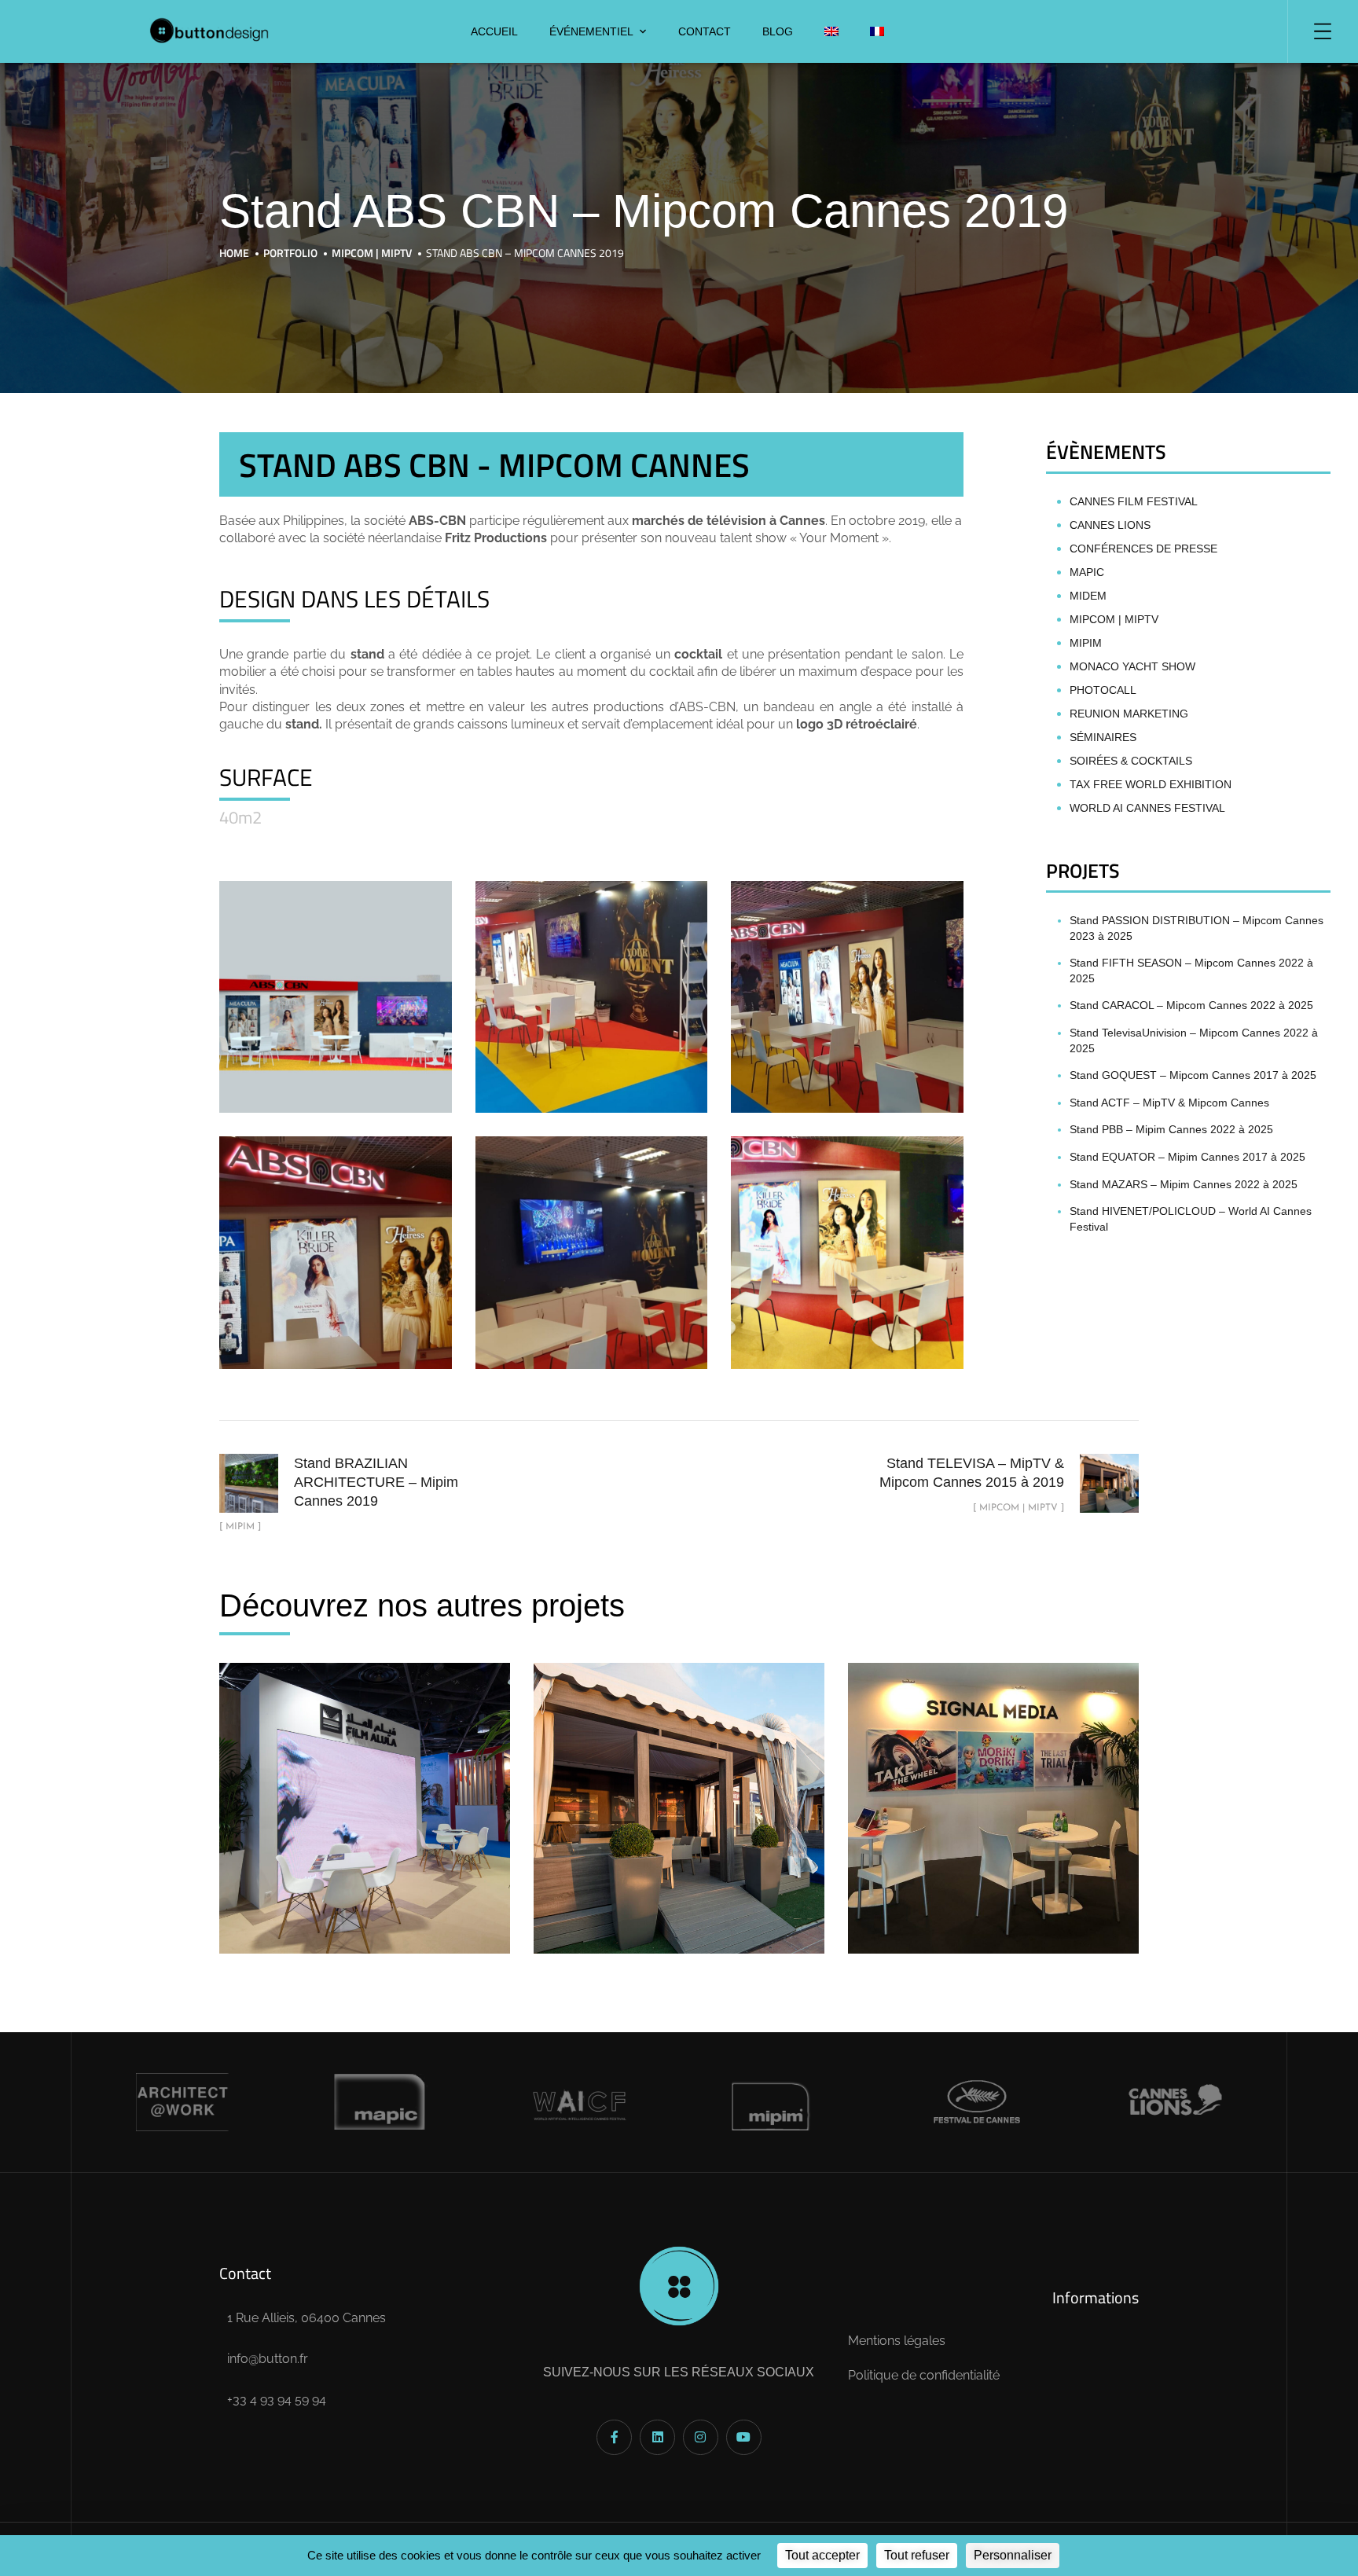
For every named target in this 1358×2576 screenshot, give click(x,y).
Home (234, 253)
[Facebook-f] (614, 2437)
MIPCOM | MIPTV (372, 253)
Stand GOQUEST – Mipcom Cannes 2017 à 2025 (1193, 1075)
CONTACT (705, 31)
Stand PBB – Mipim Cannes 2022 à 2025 (1171, 1129)
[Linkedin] (657, 2437)
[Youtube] (744, 2437)
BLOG (778, 31)
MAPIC (1087, 572)
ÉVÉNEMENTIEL (591, 31)
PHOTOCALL (1103, 690)
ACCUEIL (494, 31)
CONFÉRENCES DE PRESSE (1143, 549)
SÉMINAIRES (1103, 737)
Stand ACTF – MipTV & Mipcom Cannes (1169, 1103)
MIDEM (1088, 596)
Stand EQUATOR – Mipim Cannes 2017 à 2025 (1187, 1157)
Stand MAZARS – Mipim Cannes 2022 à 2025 (1184, 1184)
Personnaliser (1013, 2555)
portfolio (290, 253)
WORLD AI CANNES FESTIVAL (1147, 808)
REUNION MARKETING (1129, 714)
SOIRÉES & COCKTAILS (1131, 761)
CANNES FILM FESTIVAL (1134, 501)
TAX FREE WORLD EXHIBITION (1151, 784)
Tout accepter (822, 2555)
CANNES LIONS (1110, 525)
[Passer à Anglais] (831, 31)
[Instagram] (701, 2437)
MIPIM (1086, 643)
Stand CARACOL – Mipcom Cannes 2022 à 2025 (1191, 1005)
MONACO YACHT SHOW (1132, 666)
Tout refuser (917, 2555)
